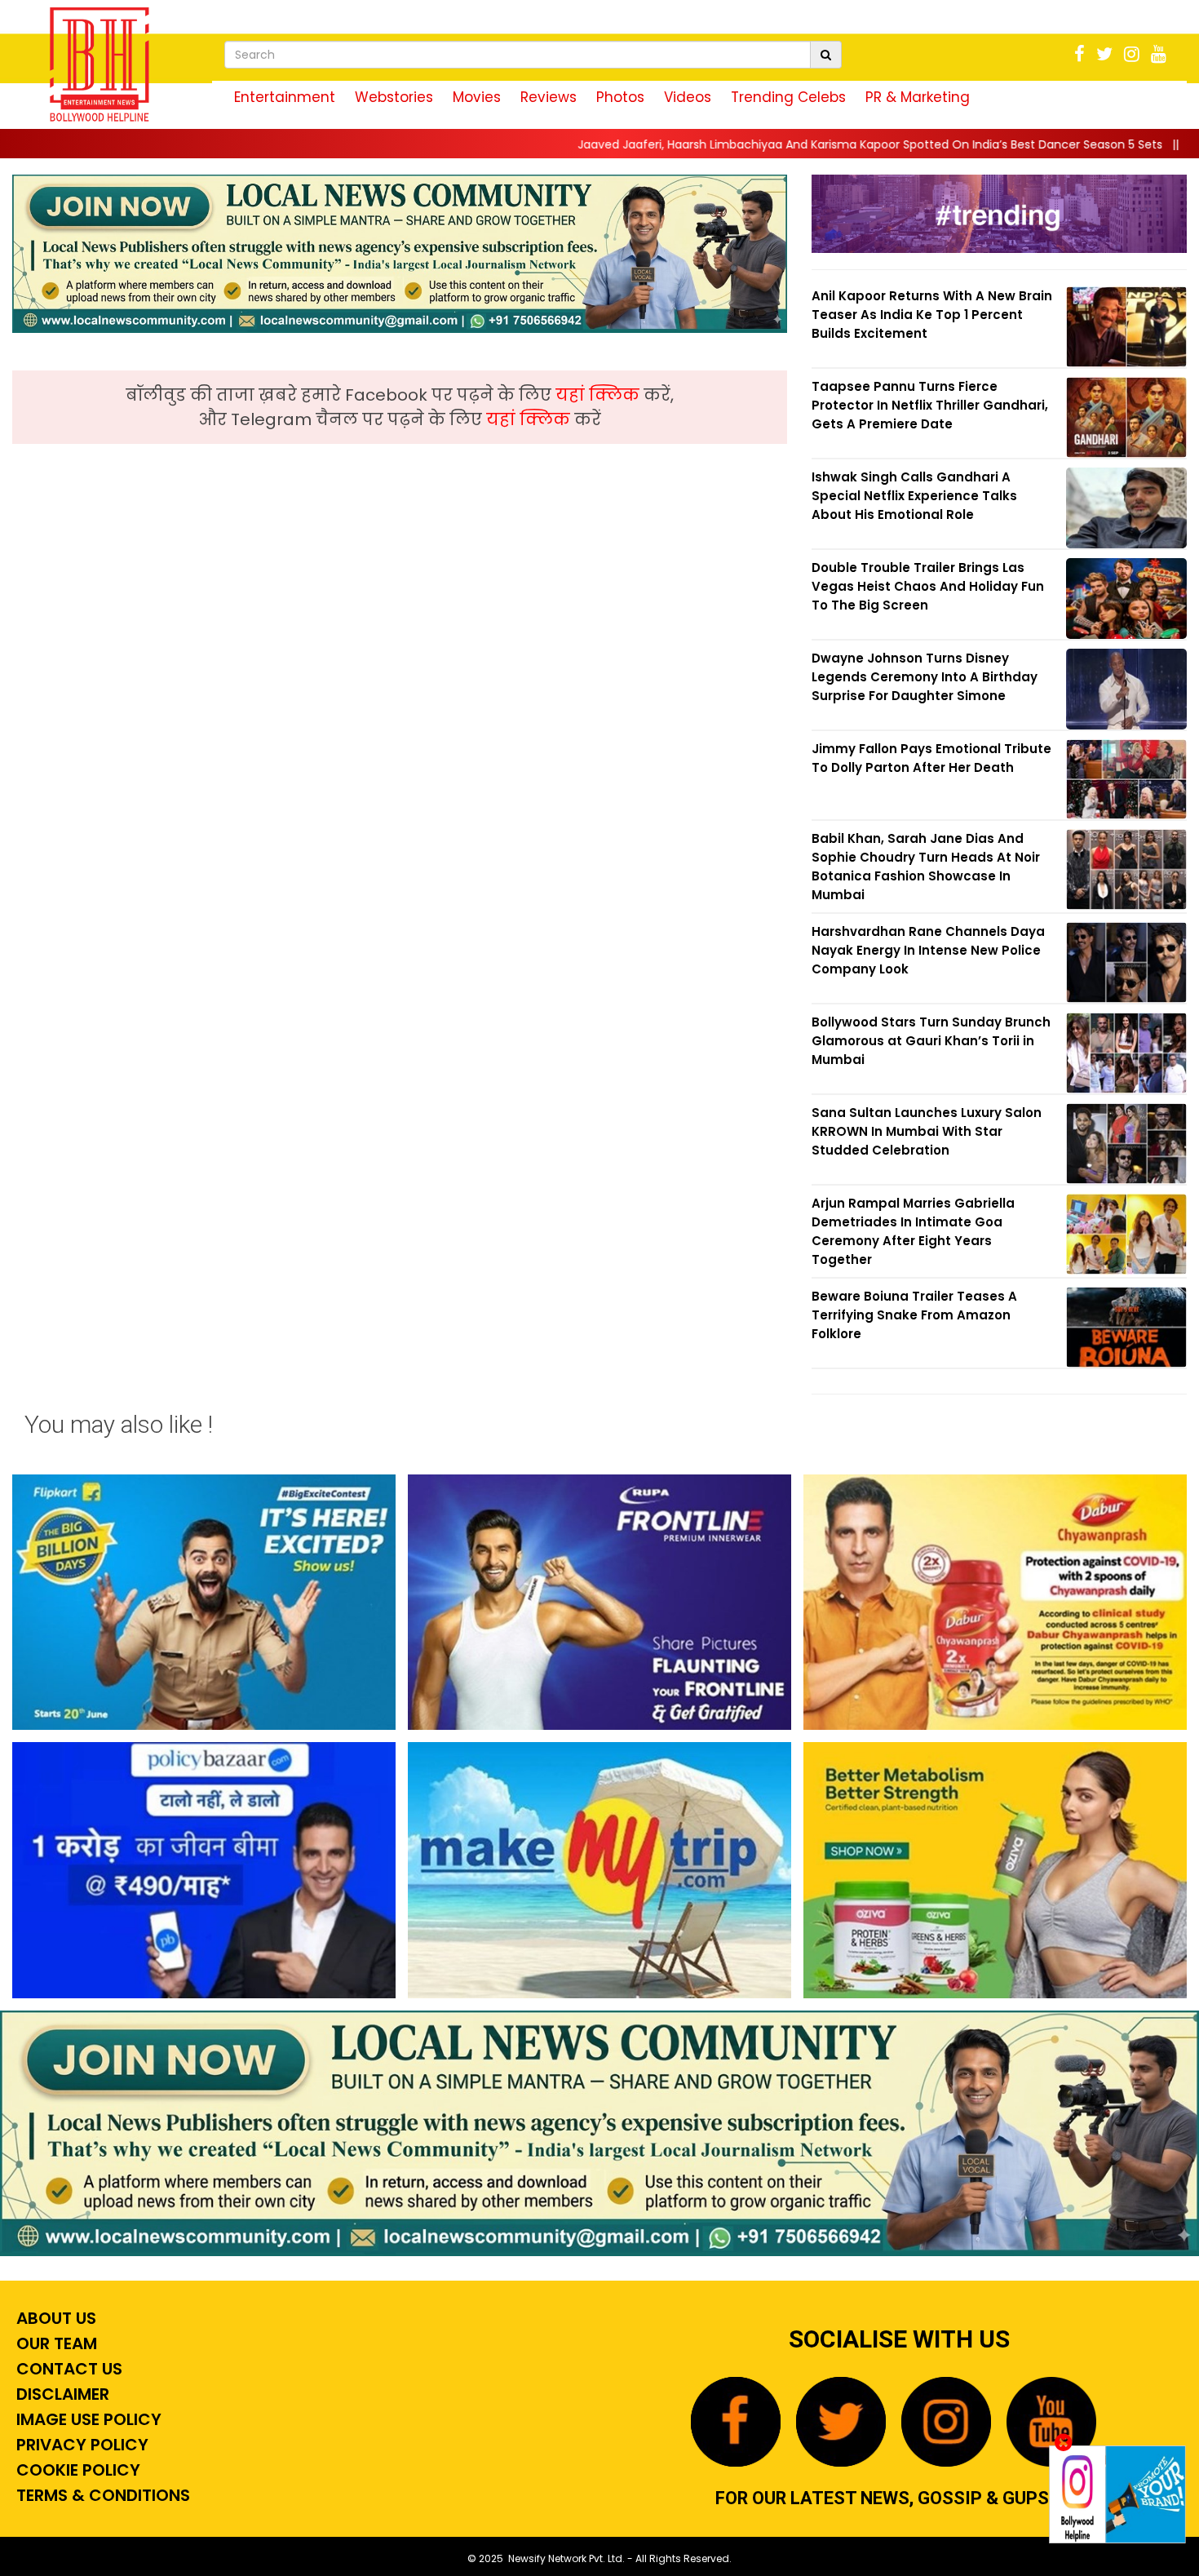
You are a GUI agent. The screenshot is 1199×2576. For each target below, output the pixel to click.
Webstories (394, 97)
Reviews (549, 97)
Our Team (55, 2343)
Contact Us (67, 2369)
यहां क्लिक (599, 395)
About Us (54, 2318)
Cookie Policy (76, 2470)
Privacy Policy (80, 2445)
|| (717, 144)
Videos (688, 97)
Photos (620, 97)
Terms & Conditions (101, 2495)
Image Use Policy (87, 2419)
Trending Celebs (788, 97)
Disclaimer (61, 2394)
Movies (477, 97)
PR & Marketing (918, 97)
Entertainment (285, 97)
